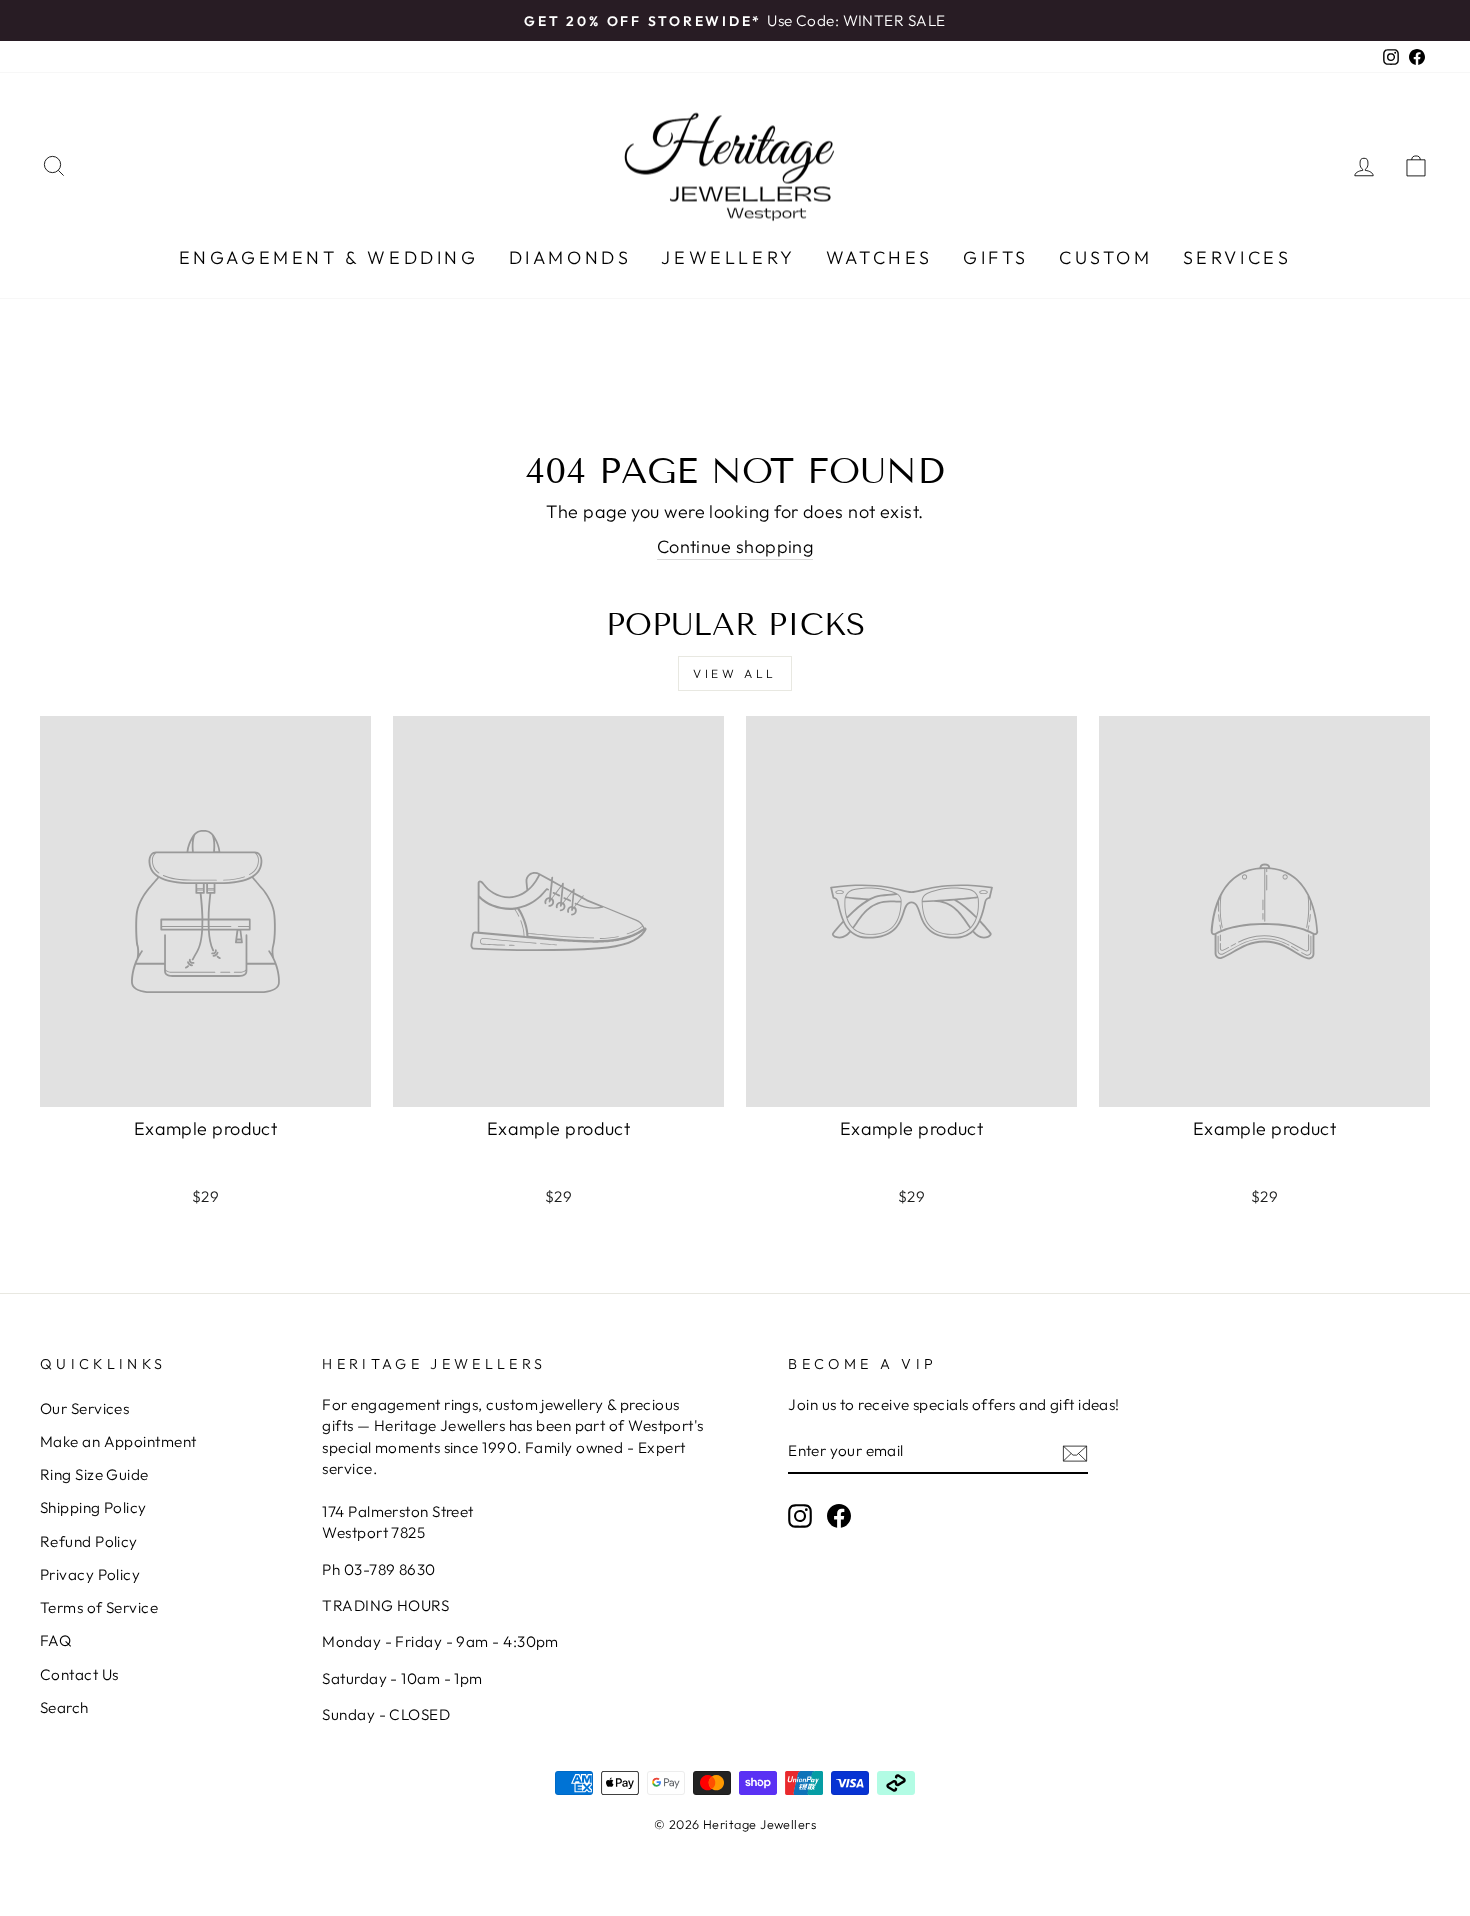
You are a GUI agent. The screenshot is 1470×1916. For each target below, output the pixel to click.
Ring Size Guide (94, 1474)
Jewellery (728, 257)
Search (64, 1707)
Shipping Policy (93, 1507)
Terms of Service (99, 1607)
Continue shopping (735, 546)
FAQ (55, 1640)
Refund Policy (89, 1541)
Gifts (996, 257)
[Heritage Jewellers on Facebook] (839, 1516)
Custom (1106, 257)
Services (1237, 257)
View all (735, 673)
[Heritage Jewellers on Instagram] (800, 1516)
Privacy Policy (90, 1574)
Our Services (84, 1408)
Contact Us (79, 1674)
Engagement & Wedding (329, 257)
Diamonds (570, 257)
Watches (879, 257)
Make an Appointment (118, 1441)
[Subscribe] (1075, 1452)
